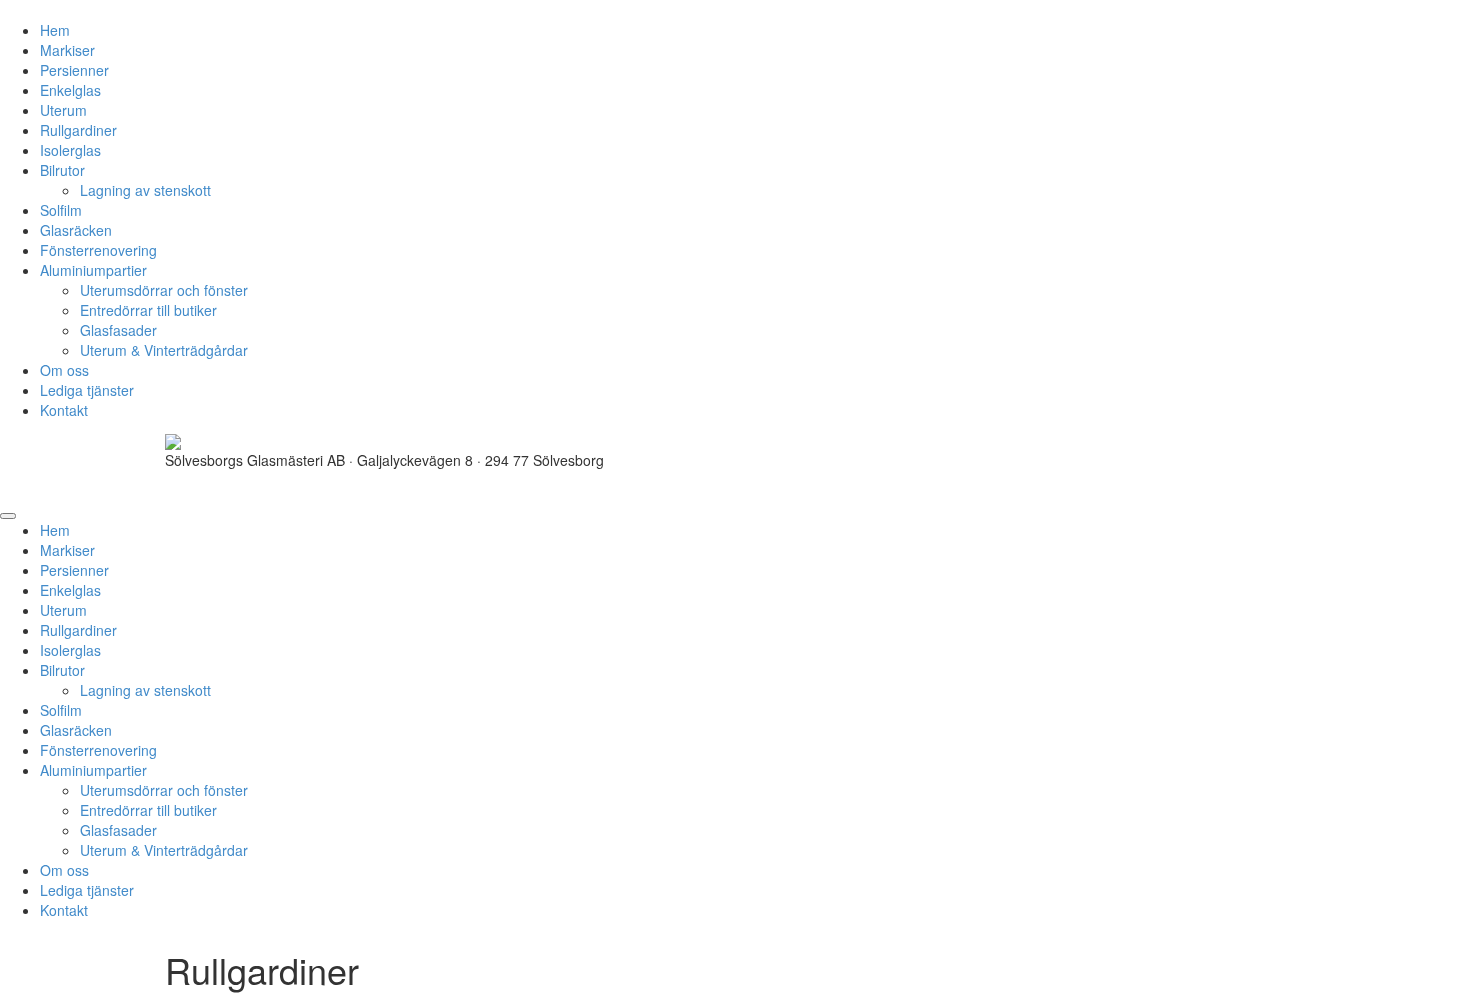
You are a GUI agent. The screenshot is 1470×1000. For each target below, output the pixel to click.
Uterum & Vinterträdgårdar (164, 350)
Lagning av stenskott (145, 190)
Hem (55, 30)
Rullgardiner (78, 130)
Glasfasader (118, 330)
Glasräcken (76, 230)
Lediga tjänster (87, 390)
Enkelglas (70, 90)
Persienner (74, 70)
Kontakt (64, 410)
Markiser (67, 50)
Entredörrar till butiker (148, 310)
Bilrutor (62, 170)
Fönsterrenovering (98, 250)
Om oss (64, 370)
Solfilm (61, 210)
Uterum (63, 110)
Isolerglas (70, 150)
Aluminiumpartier (93, 270)
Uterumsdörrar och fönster (164, 290)
